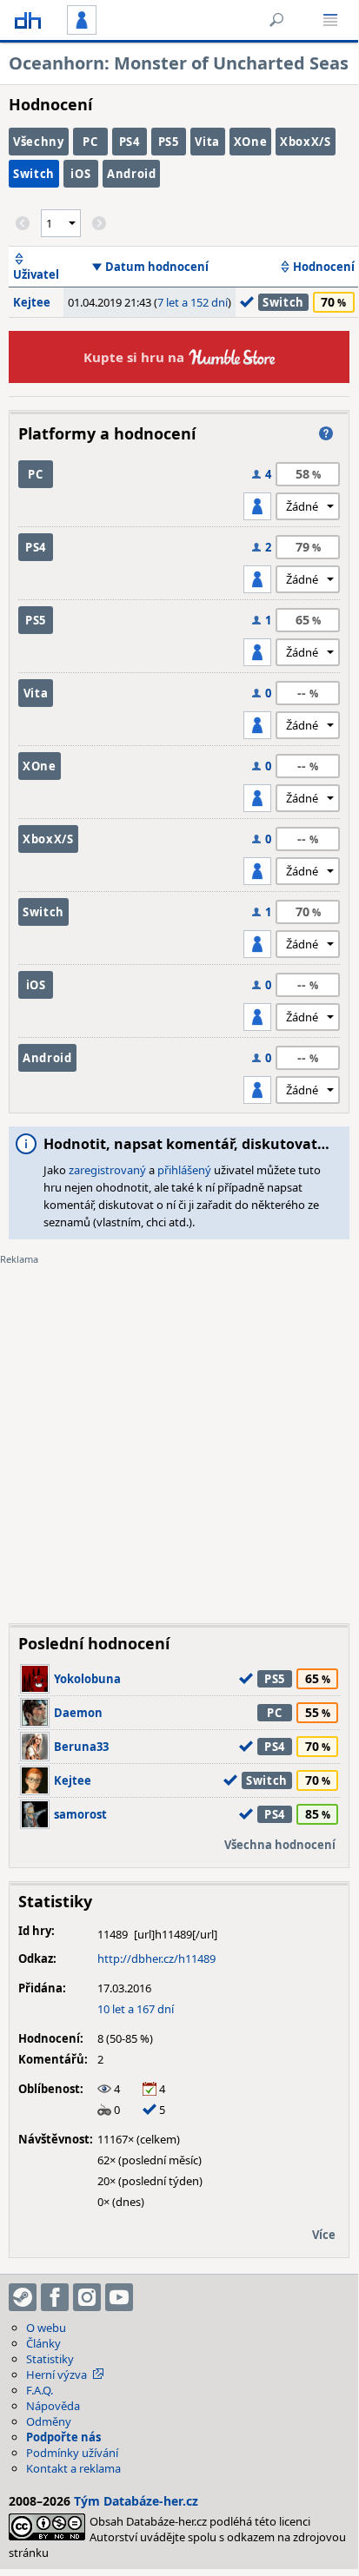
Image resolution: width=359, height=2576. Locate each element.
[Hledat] (276, 20)
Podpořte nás (63, 2437)
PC (90, 142)
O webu (46, 2328)
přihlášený (184, 1170)
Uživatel (36, 274)
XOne (251, 142)
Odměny (49, 2421)
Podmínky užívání (72, 2453)
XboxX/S (306, 142)
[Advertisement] (179, 1431)
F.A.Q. (40, 2390)
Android (132, 174)
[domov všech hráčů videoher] (28, 20)
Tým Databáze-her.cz (136, 2501)
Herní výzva (57, 2375)
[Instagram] (87, 2297)
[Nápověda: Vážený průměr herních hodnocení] (326, 433)
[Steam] (23, 2297)
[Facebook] (55, 2297)
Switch (34, 174)
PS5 (169, 142)
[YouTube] (119, 2297)
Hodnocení (324, 267)
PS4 (130, 142)
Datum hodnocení (157, 267)
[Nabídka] (330, 20)
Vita (207, 142)
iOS (80, 174)
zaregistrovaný (107, 1170)
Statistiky (50, 2359)
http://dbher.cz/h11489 (156, 1958)
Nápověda (53, 2406)
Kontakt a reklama (73, 2468)
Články (43, 2343)
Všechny (39, 142)
